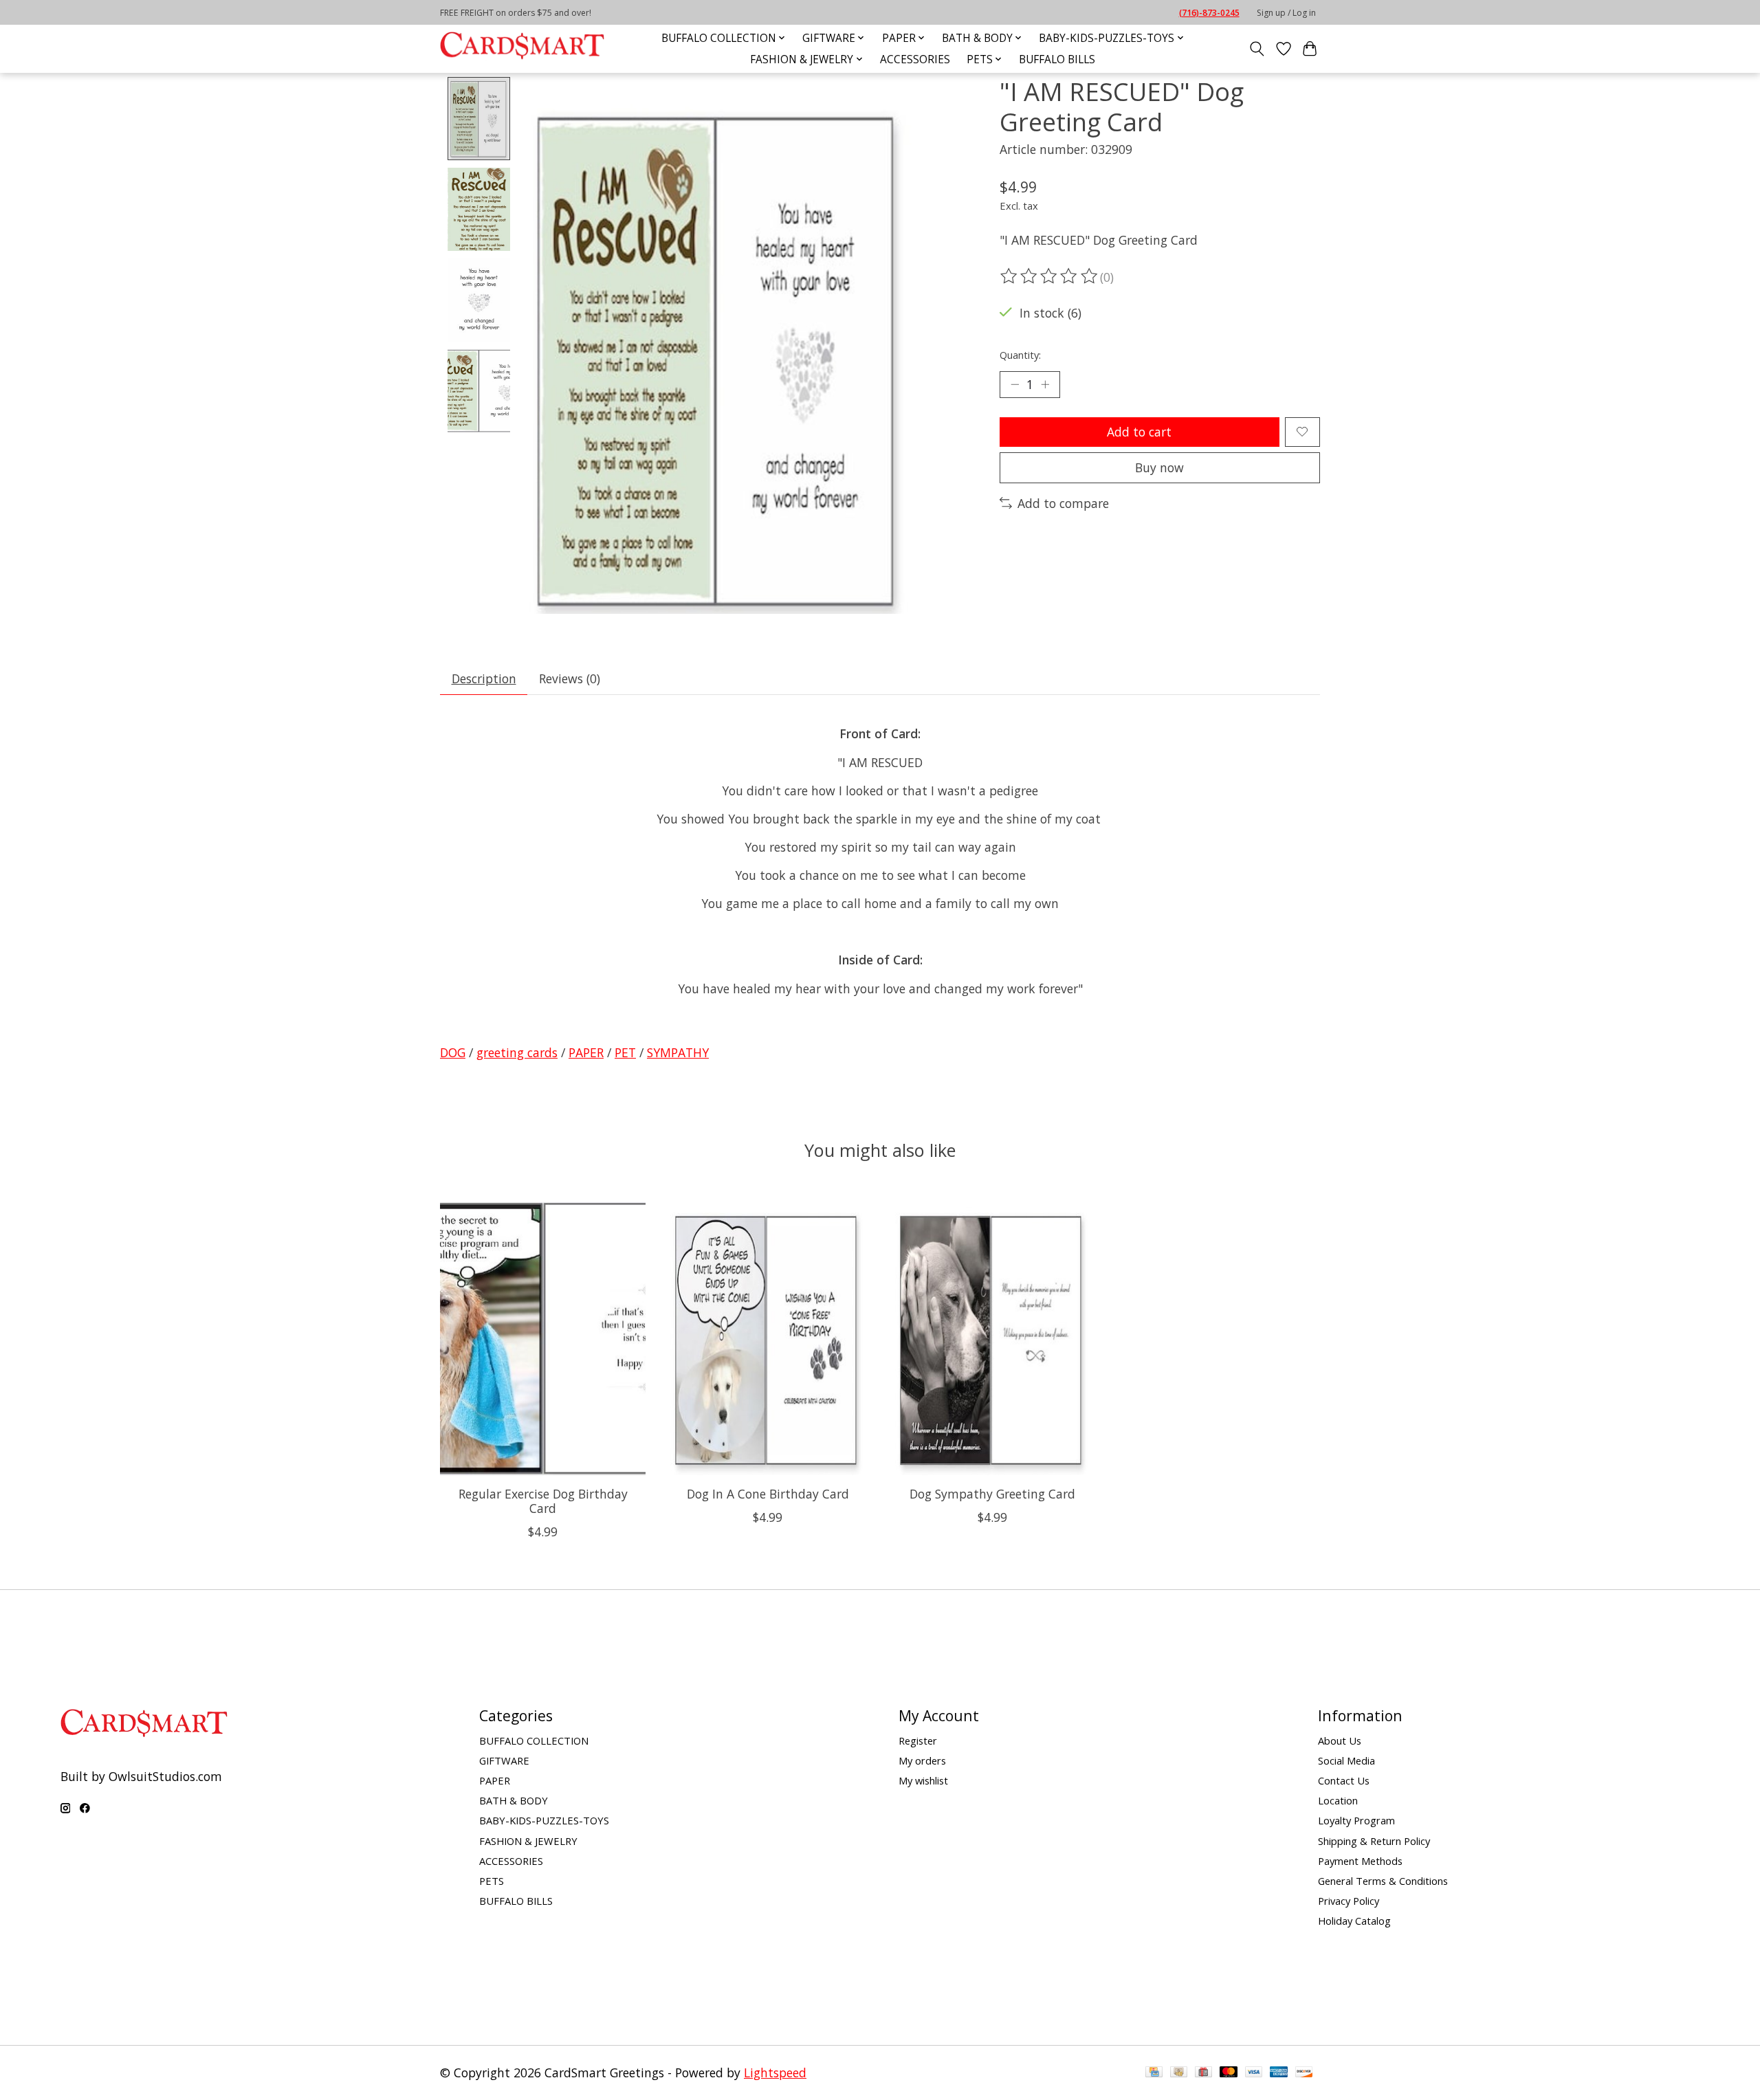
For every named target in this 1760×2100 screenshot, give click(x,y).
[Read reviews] (1050, 276)
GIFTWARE (504, 1760)
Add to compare (1063, 503)
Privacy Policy (1349, 1901)
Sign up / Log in (1286, 13)
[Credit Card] (1154, 2073)
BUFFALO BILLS (1057, 59)
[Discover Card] (1304, 2073)
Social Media (1346, 1760)
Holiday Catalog (1354, 1921)
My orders (922, 1760)
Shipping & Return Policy (1374, 1841)
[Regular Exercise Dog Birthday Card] (543, 1338)
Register (918, 1740)
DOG (453, 1052)
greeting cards (517, 1052)
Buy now (1159, 467)
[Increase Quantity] (1045, 384)
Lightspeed (775, 2073)
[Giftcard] (1203, 2073)
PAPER (586, 1052)
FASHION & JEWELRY (528, 1841)
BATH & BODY (514, 1800)
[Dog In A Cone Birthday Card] (768, 1338)
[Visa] (1254, 2073)
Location (1338, 1800)
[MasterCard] (1229, 2073)
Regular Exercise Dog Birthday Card (543, 1501)
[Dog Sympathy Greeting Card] (992, 1338)
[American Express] (1279, 2073)
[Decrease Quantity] (1015, 384)
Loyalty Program (1356, 1820)
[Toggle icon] (1257, 49)
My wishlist (923, 1780)
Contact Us (1344, 1780)
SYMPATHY (678, 1052)
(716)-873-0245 (1209, 13)
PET (625, 1052)
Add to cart (1139, 432)
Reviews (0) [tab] (570, 678)
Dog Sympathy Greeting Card (992, 1494)
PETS (492, 1881)
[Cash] (1179, 2073)
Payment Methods (1360, 1861)
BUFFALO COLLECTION (534, 1740)
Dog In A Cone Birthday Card (768, 1494)
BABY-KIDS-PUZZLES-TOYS (544, 1820)
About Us (1340, 1740)
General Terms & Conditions (1383, 1881)
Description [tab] (484, 678)
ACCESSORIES (915, 59)
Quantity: (1020, 355)
